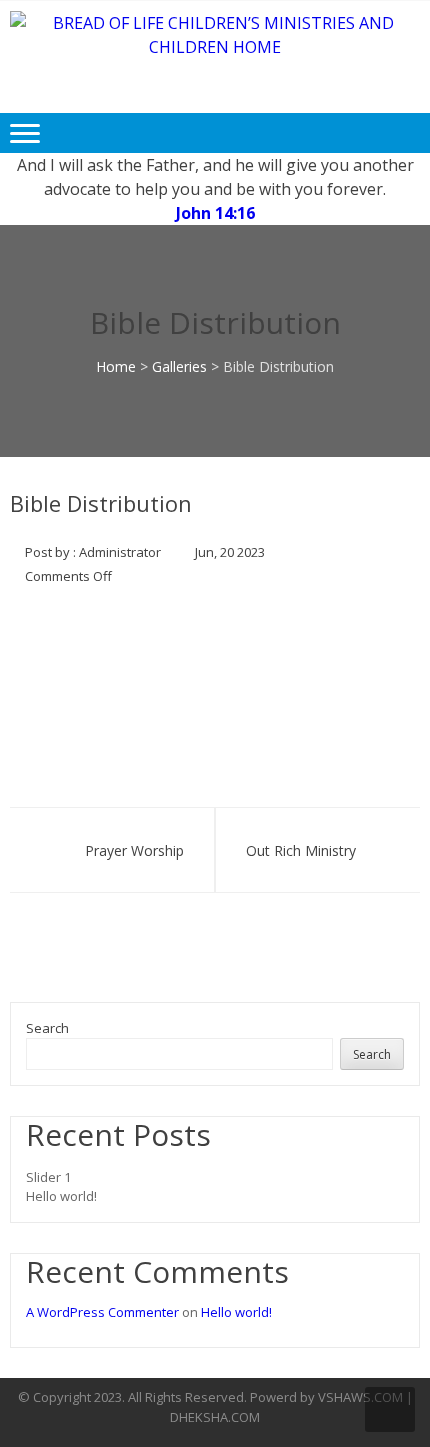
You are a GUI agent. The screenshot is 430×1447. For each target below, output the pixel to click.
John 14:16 (215, 213)
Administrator (120, 552)
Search (47, 1028)
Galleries (179, 366)
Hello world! (61, 1196)
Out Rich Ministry (301, 850)
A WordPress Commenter (102, 1312)
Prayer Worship (134, 850)
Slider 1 (48, 1177)
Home (116, 366)
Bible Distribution (101, 503)
